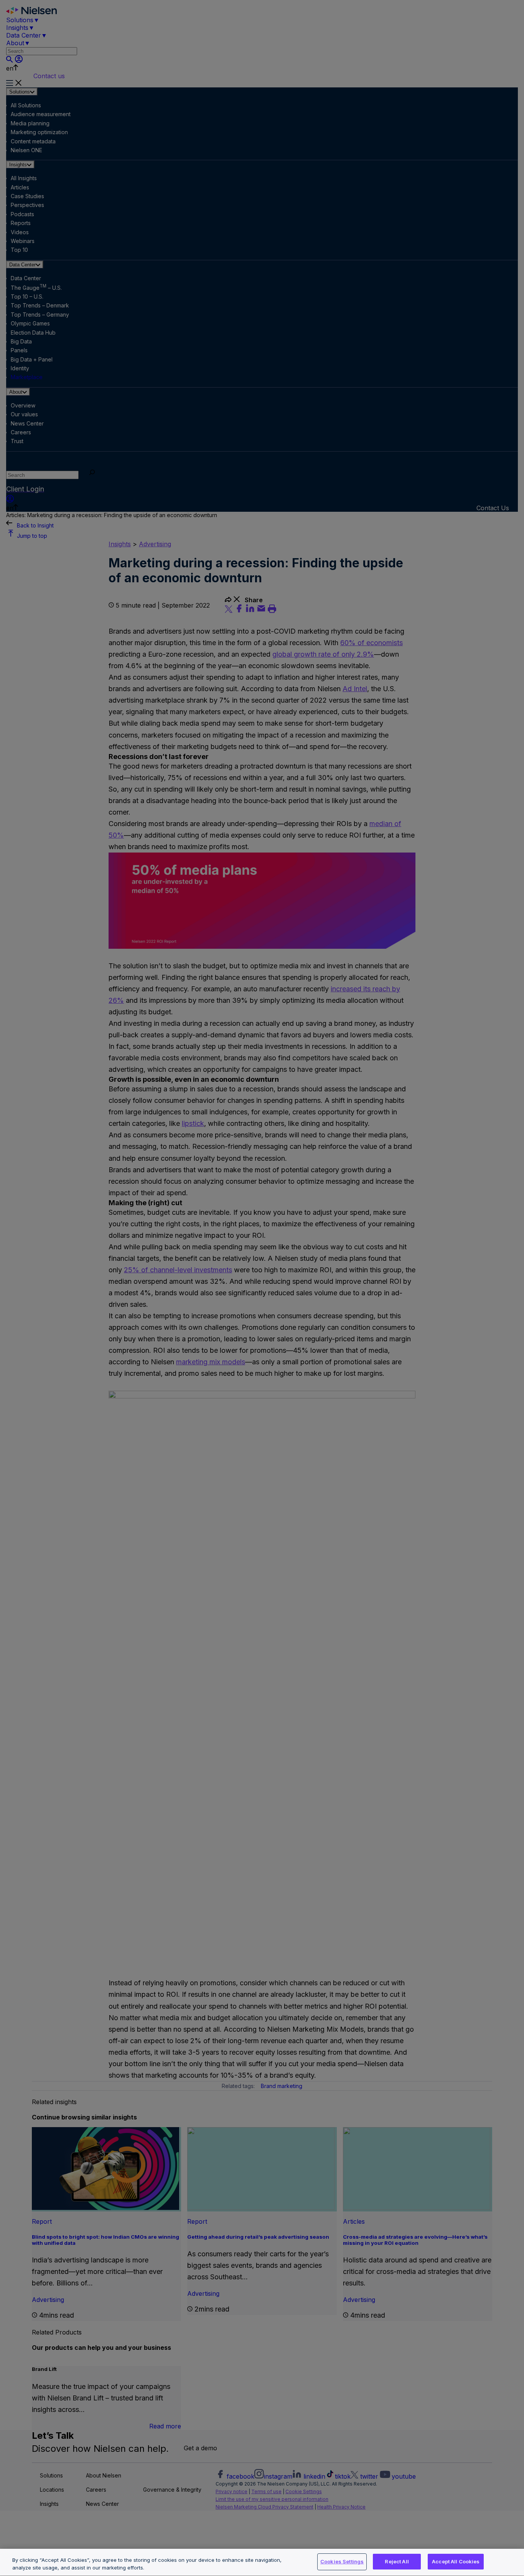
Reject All (397, 2561)
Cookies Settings (342, 2561)
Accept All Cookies (456, 2561)
